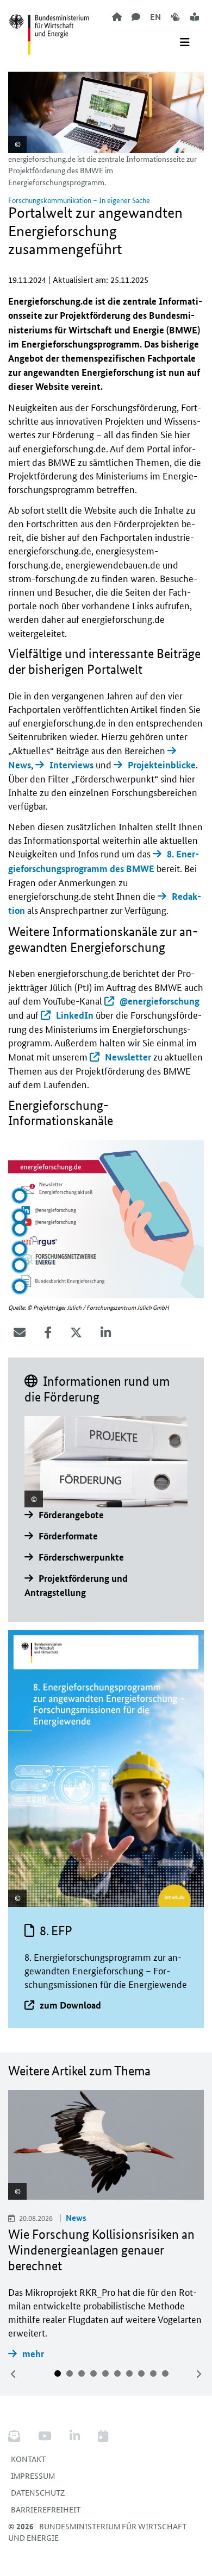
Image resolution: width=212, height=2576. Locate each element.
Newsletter (128, 1057)
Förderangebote (71, 1515)
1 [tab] (58, 2373)
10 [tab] (165, 2373)
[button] (20, 1196)
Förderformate (68, 1536)
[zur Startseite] (117, 17)
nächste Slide (198, 2374)
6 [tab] (117, 2373)
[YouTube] (45, 2436)
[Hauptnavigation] (185, 42)
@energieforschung (160, 1001)
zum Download (70, 2005)
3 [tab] (82, 2373)
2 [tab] (70, 2373)
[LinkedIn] (106, 1333)
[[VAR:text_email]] (20, 1333)
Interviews (71, 765)
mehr (33, 2354)
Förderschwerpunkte (81, 1557)
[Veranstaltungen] (103, 2436)
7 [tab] (129, 2373)
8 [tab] (141, 2373)
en (155, 17)
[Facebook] (48, 1333)
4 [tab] (93, 2373)
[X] (76, 1333)
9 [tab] (153, 2373)
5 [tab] (105, 2373)
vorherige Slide (14, 2374)
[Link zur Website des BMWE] (49, 28)
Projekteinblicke (162, 765)
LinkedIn (75, 1015)
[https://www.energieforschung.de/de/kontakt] (136, 17)
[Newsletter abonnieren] (18, 2436)
